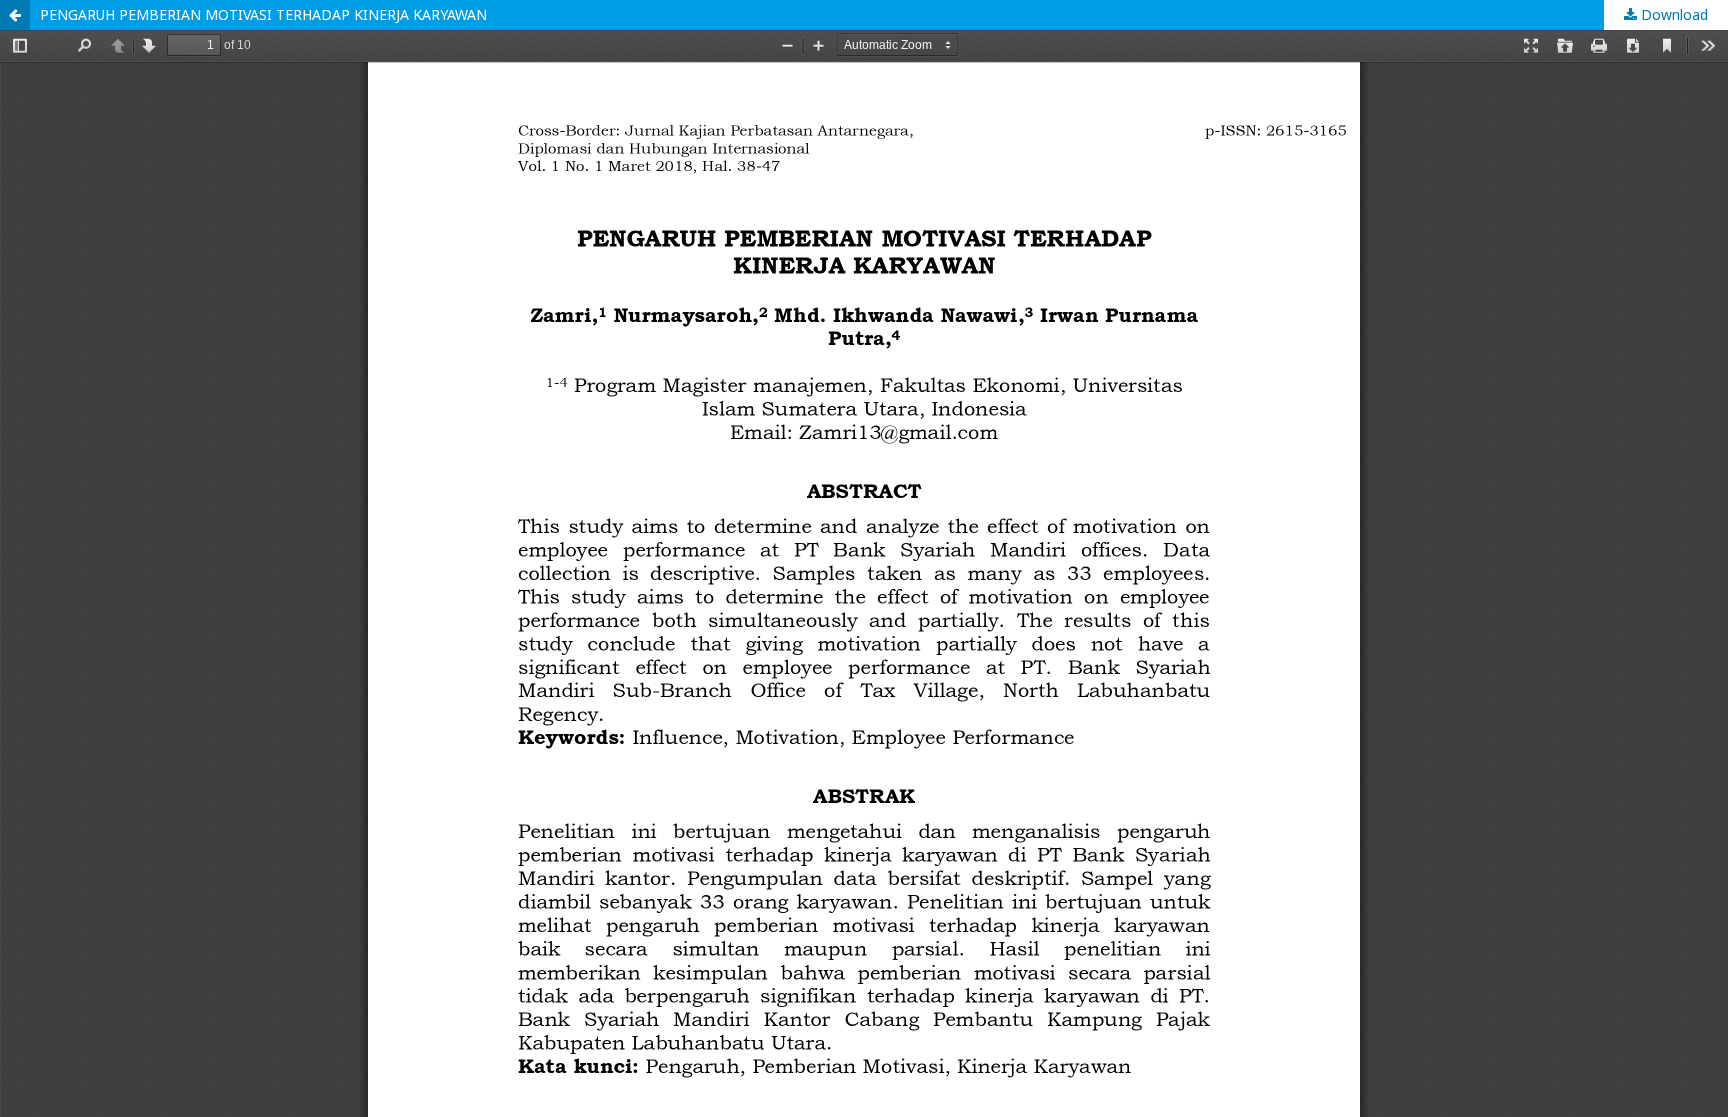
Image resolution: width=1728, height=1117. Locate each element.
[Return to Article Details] (15, 15)
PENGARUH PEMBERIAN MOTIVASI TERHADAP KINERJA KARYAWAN (263, 14)
